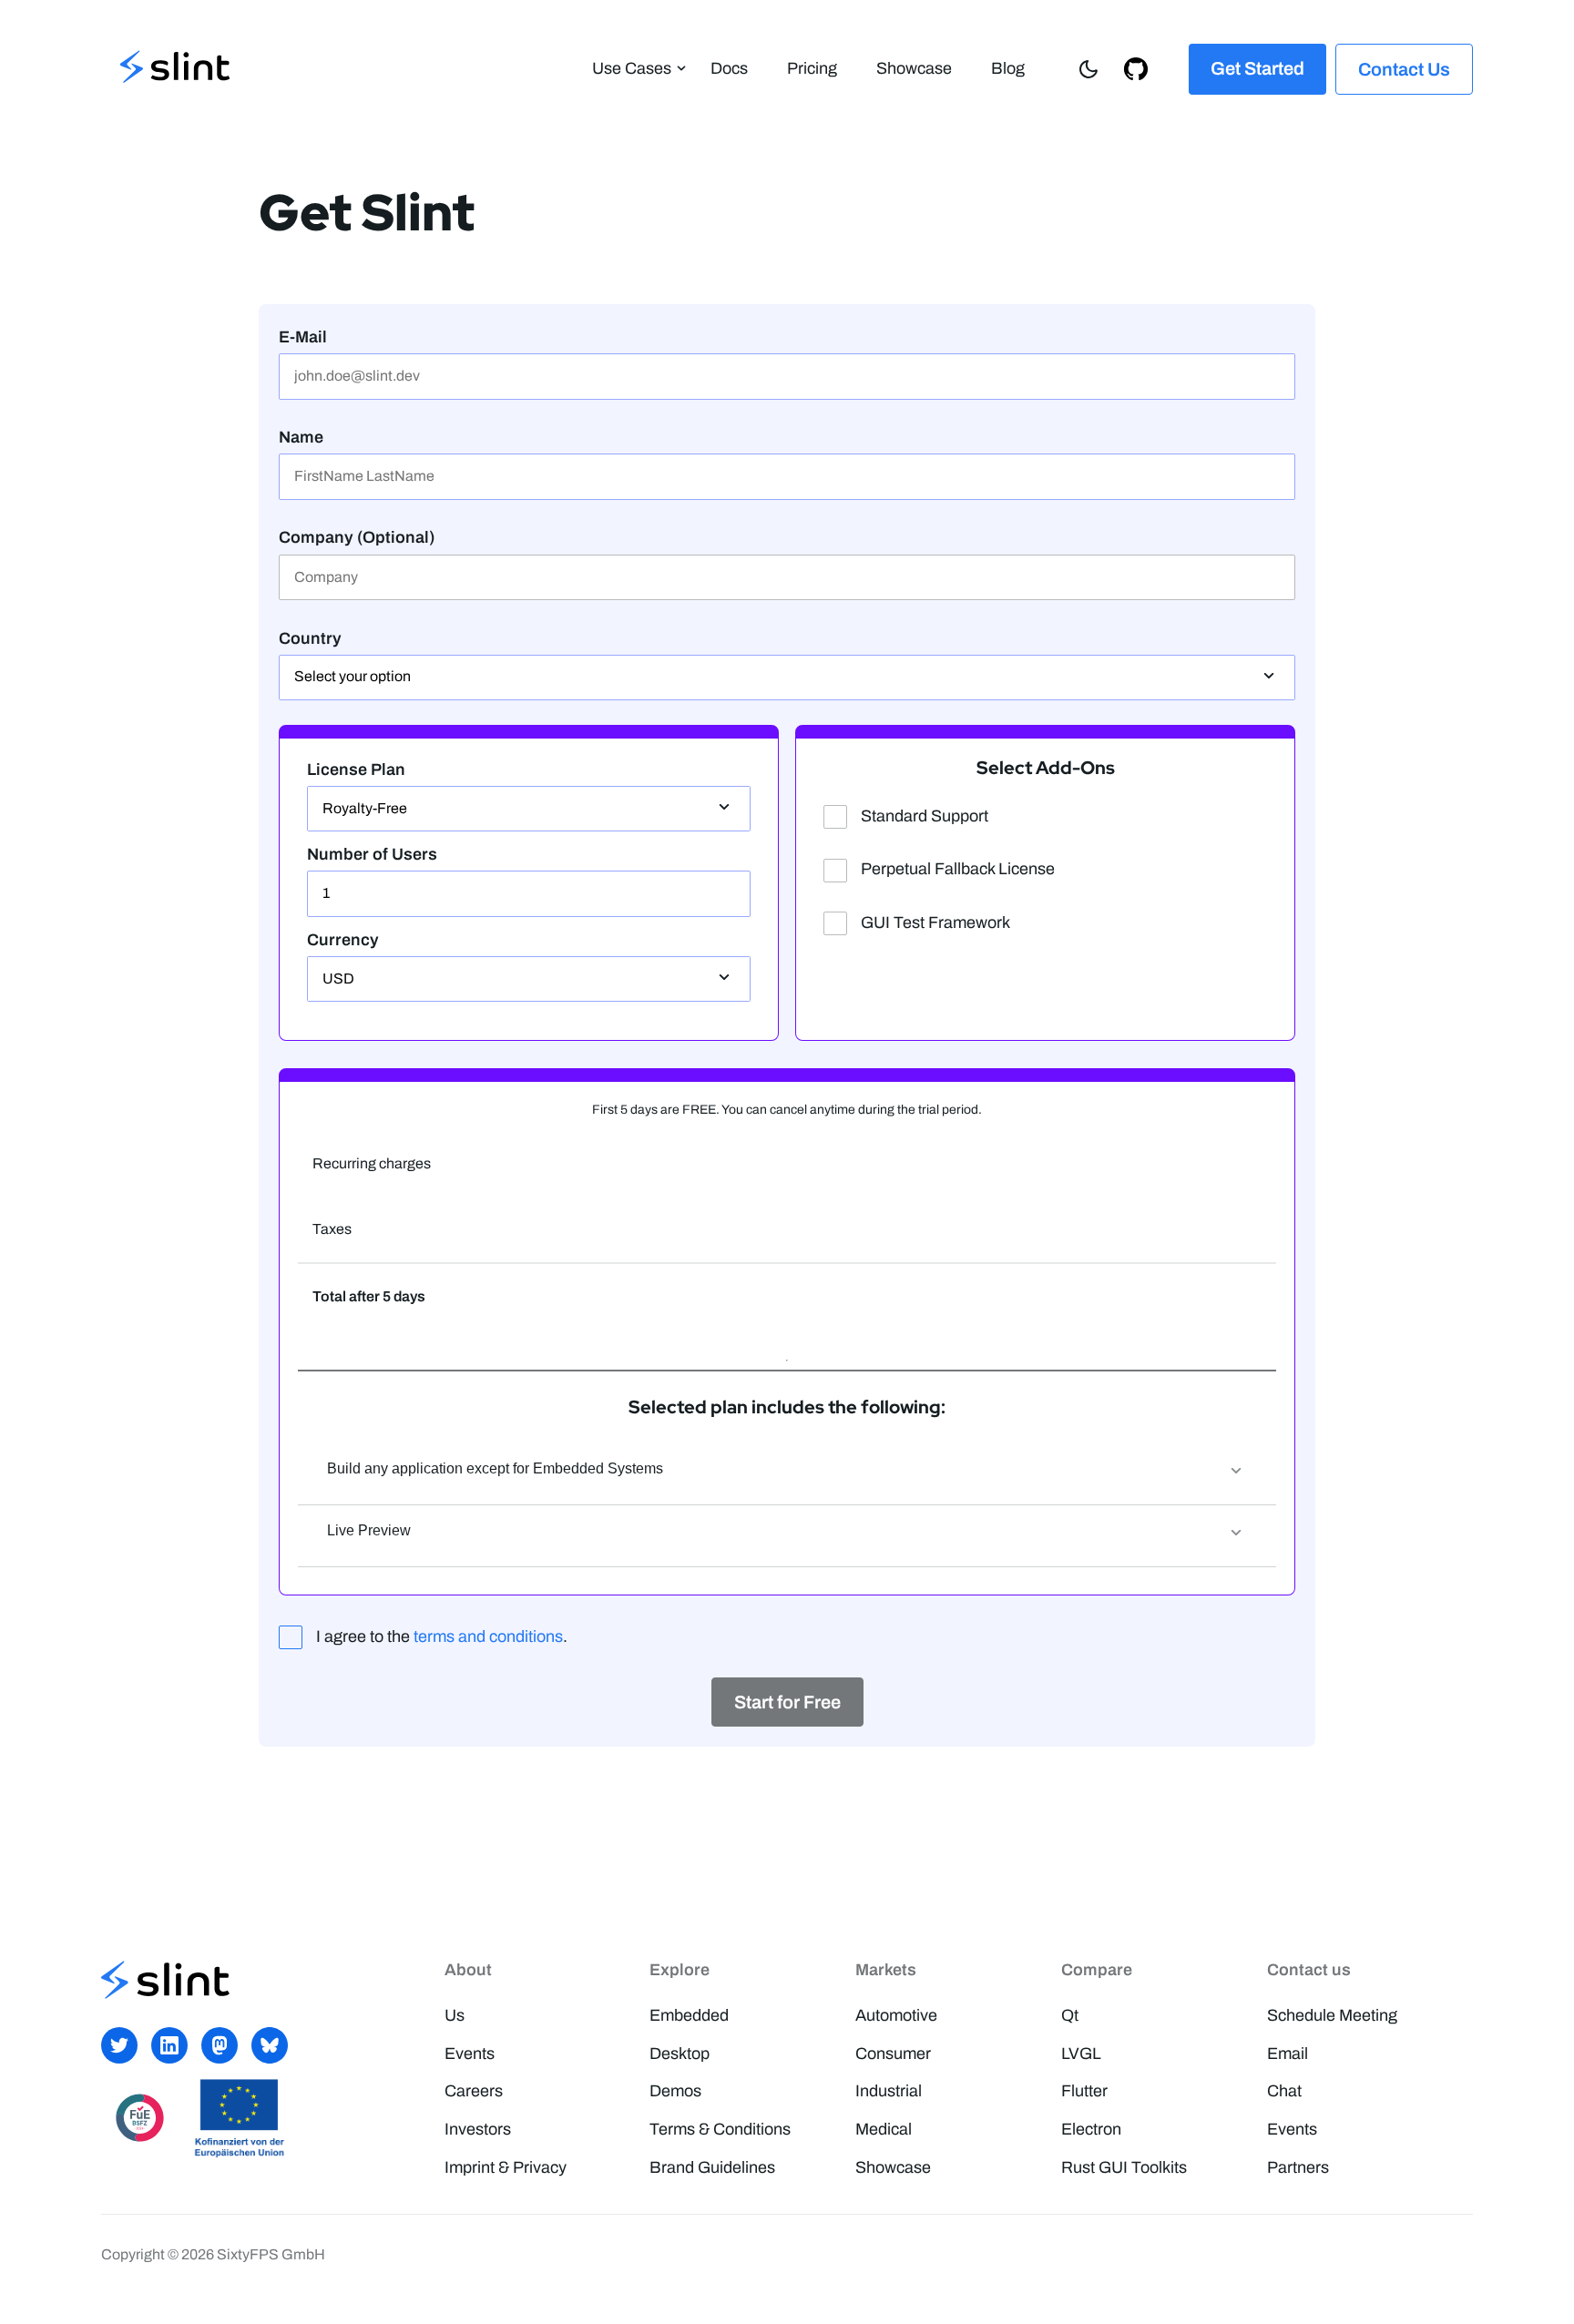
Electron (1091, 2129)
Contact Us (1404, 69)
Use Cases (632, 68)
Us (455, 2015)
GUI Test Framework (935, 922)
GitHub (1141, 68)
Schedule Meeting (1332, 2015)
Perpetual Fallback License (958, 869)
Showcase (914, 68)
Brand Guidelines (712, 2167)
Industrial (889, 2091)
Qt (1070, 2015)
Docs (729, 68)
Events (470, 2054)
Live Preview (369, 1530)
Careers (474, 2091)
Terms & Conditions (720, 2129)
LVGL (1081, 2054)
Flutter (1084, 2091)
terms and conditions (488, 1636)
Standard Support (925, 816)
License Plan (356, 770)
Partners (1298, 2167)
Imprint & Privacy (506, 2167)
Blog (1008, 68)
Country (310, 638)
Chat (1284, 2091)
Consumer (893, 2054)
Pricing (812, 68)
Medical (884, 2129)
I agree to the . (442, 1636)
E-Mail (303, 337)
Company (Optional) (357, 537)
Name (301, 437)
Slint (175, 69)
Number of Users (372, 854)
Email (1288, 2054)
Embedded (689, 2015)
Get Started (1257, 68)
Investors (478, 2129)
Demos (675, 2091)
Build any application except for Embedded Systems (495, 1468)
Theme (1094, 68)
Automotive (896, 2015)
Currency (343, 940)
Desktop (680, 2054)
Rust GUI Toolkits (1124, 2167)
